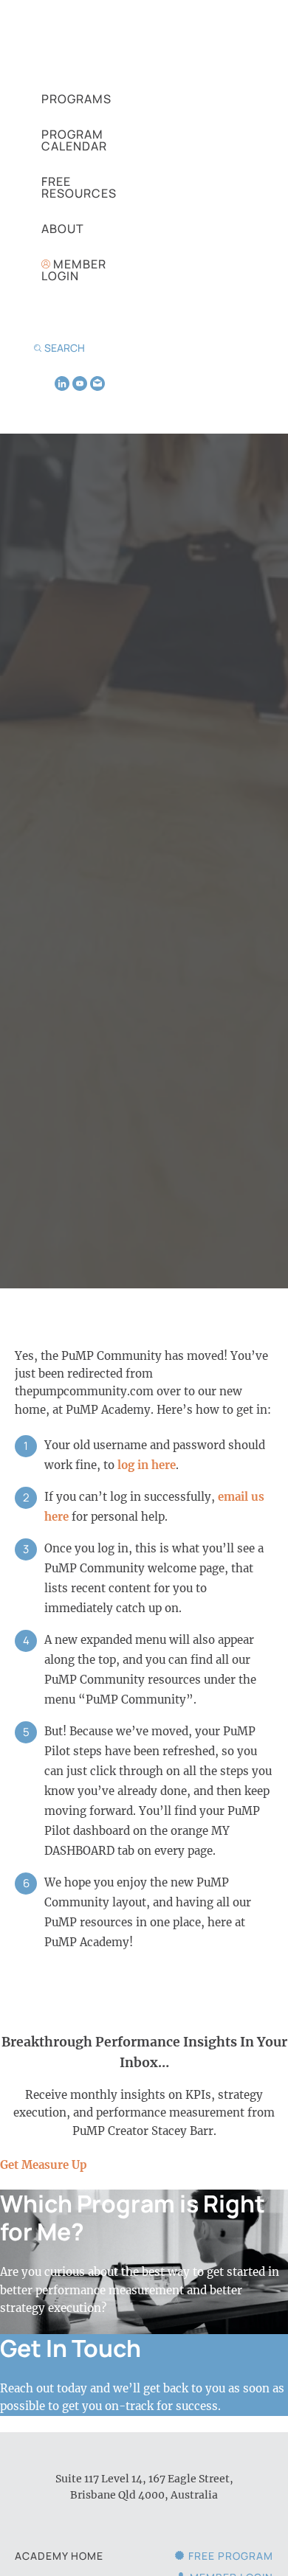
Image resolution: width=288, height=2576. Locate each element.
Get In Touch (71, 2348)
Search (65, 348)
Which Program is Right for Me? (133, 2218)
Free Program (231, 2556)
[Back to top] (258, 2540)
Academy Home (59, 2556)
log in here (147, 1465)
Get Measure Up (44, 2165)
